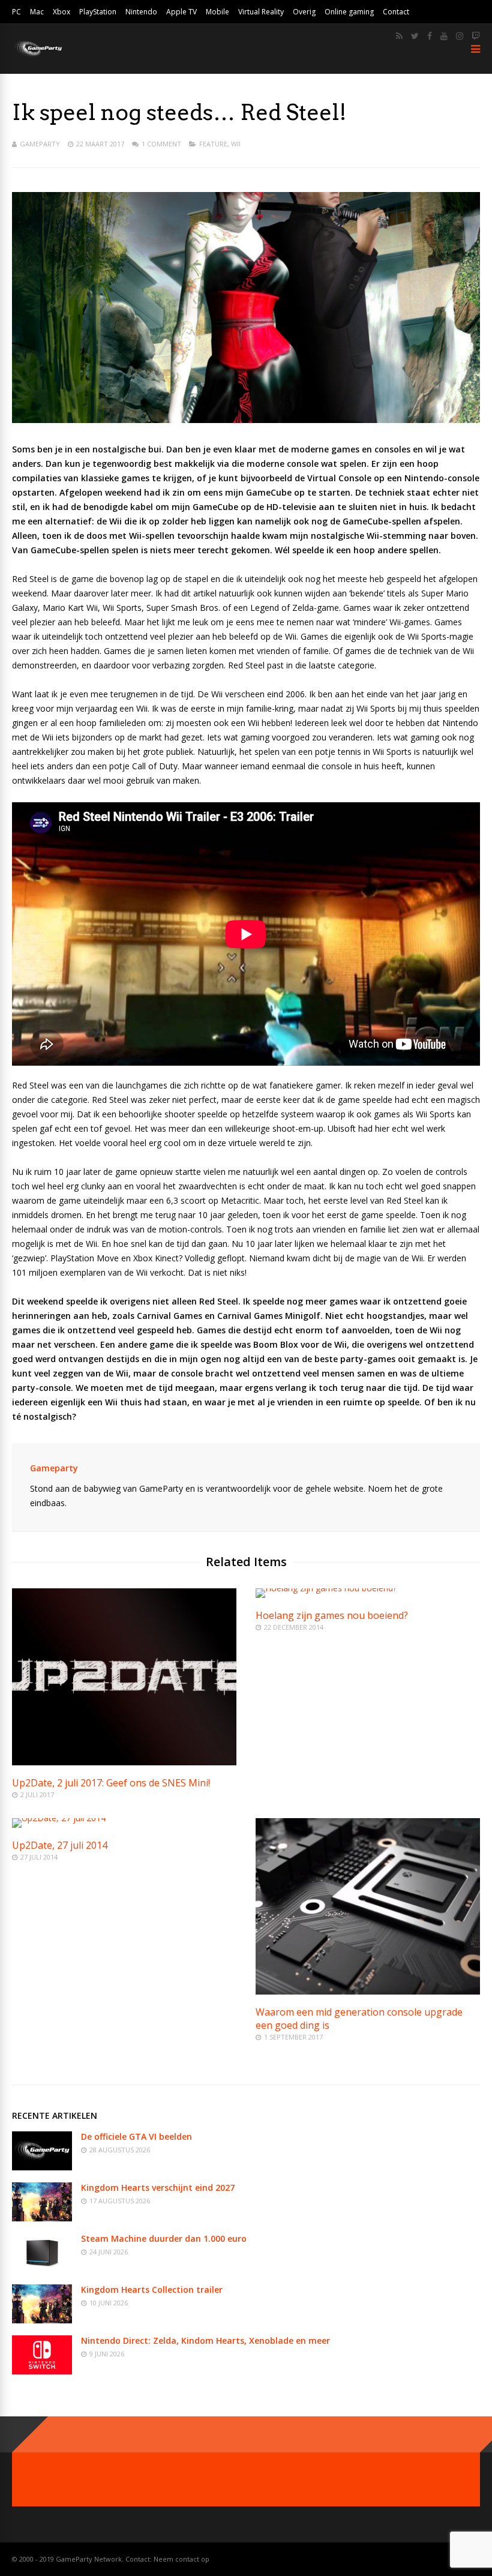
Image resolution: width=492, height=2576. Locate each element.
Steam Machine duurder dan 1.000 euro (164, 2238)
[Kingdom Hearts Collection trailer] (42, 2320)
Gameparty (40, 144)
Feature (213, 144)
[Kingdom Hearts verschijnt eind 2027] (42, 2218)
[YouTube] (444, 36)
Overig (304, 12)
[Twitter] (415, 36)
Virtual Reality (261, 12)
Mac (37, 12)
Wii (236, 144)
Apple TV (181, 12)
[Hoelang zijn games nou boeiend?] (326, 1588)
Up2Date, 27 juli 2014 (60, 1845)
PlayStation (98, 12)
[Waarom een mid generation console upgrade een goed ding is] (368, 1991)
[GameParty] (37, 56)
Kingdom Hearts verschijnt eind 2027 (158, 2187)
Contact (396, 12)
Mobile (217, 12)
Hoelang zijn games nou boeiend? (332, 1615)
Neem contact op (181, 2559)
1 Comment (161, 144)
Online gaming (349, 12)
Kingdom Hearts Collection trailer (152, 2289)
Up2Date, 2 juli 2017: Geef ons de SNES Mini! (111, 1783)
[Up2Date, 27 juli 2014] (59, 1818)
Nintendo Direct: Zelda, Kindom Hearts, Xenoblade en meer (205, 2340)
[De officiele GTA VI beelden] (42, 2167)
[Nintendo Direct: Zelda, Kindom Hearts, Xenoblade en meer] (42, 2371)
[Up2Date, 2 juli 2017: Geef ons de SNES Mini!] (124, 1762)
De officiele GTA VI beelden (136, 2136)
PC (16, 12)
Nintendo (141, 12)
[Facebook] (430, 36)
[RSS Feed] (399, 36)
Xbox (61, 12)
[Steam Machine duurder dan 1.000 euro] (42, 2269)
